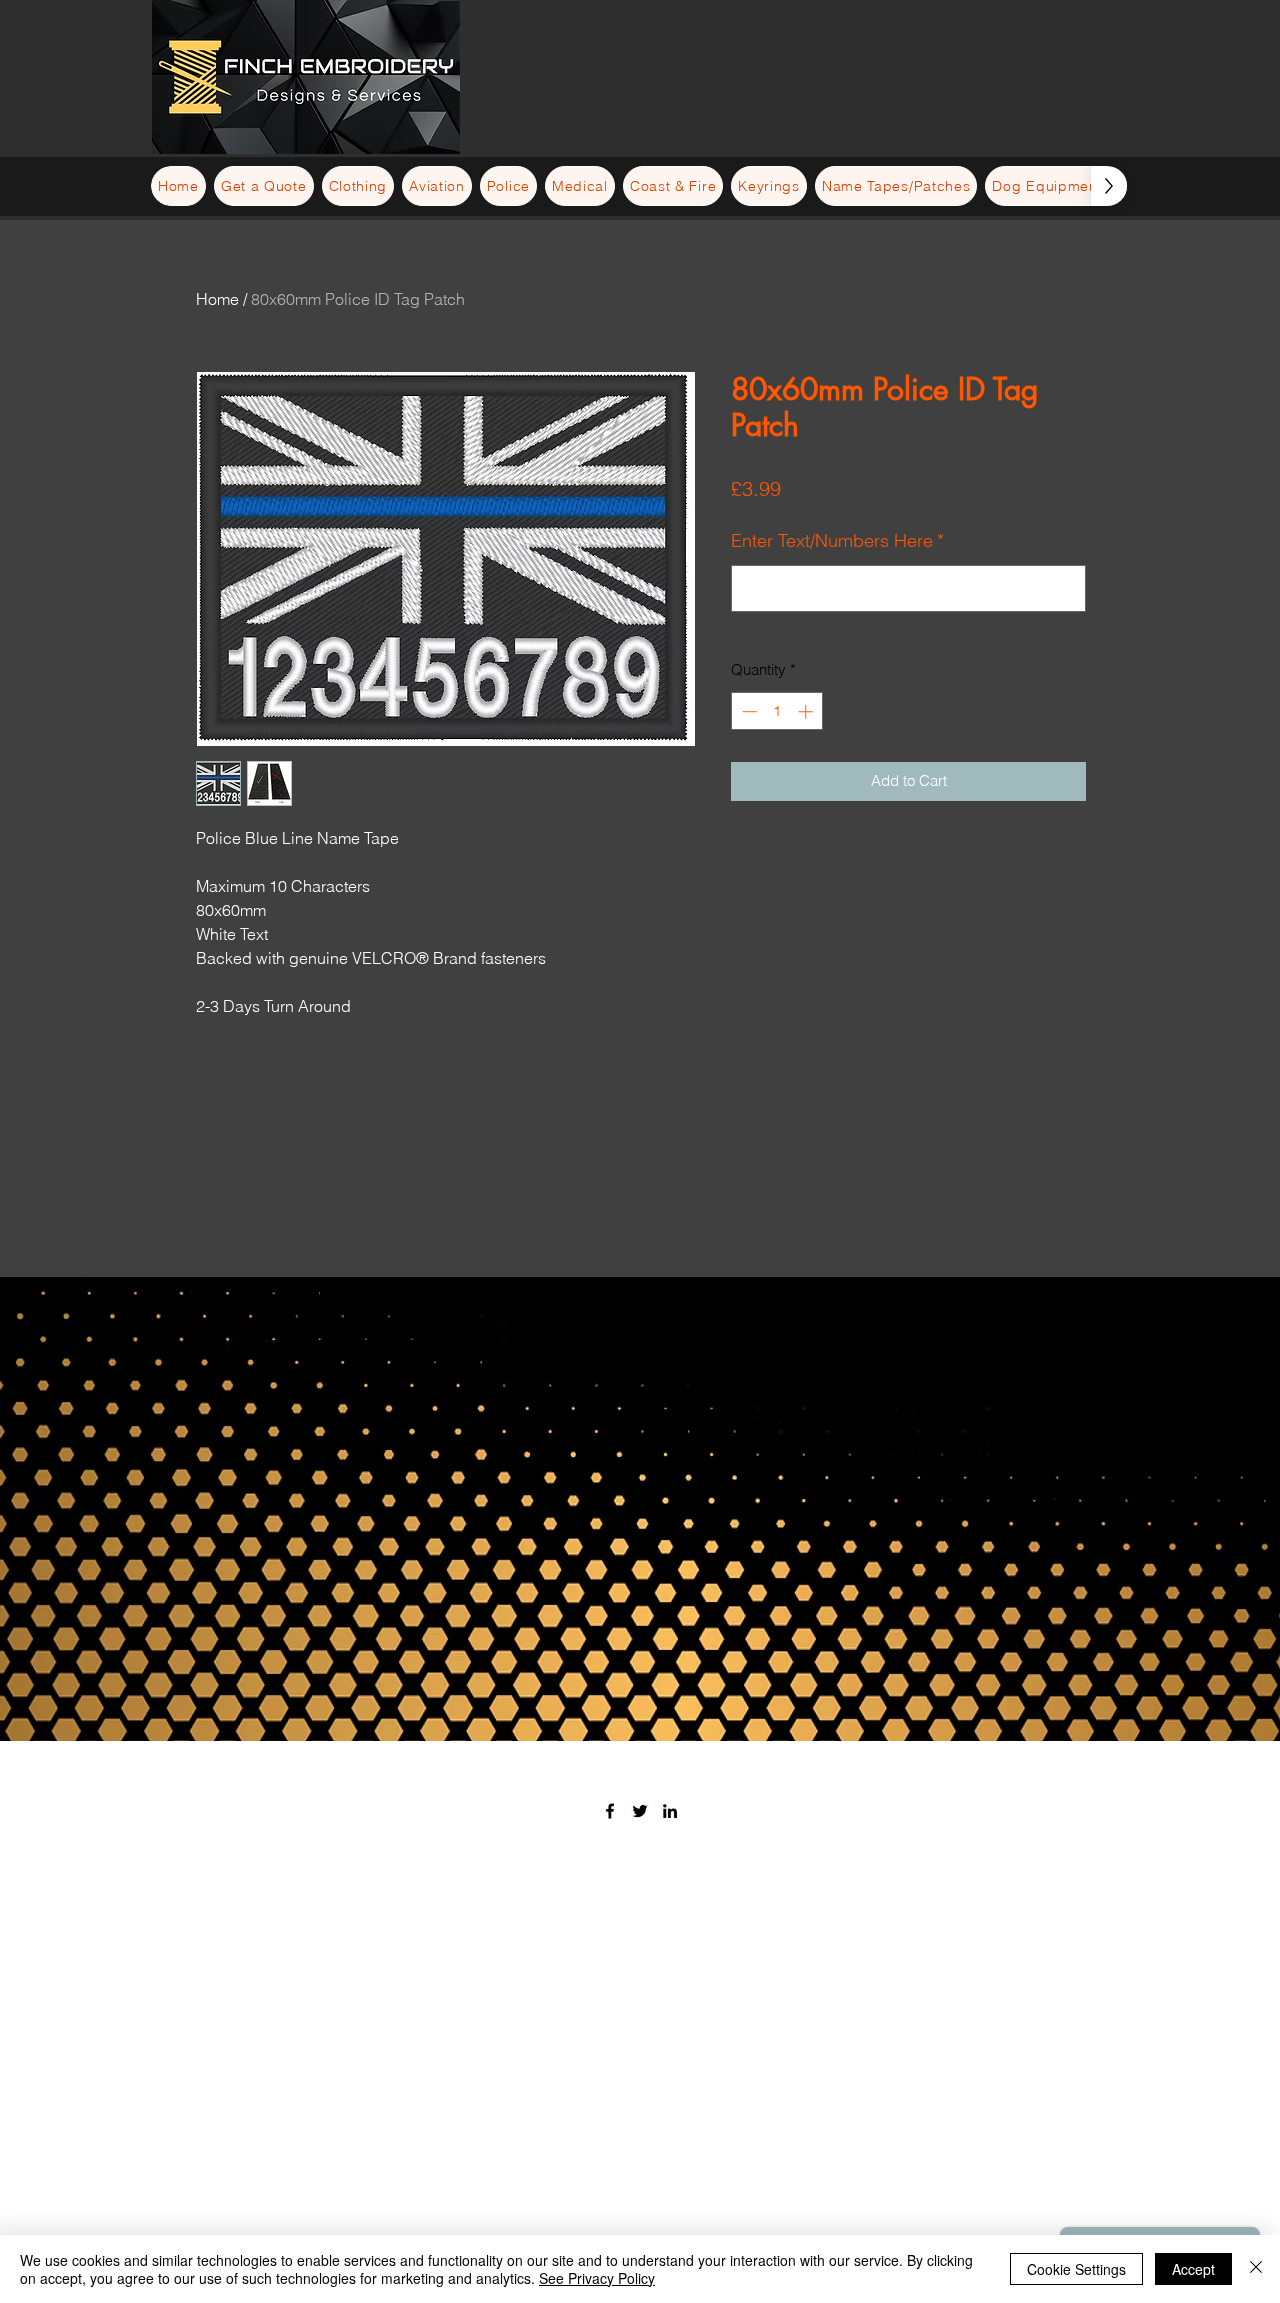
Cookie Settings (1076, 2269)
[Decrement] (747, 711)
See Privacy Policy (597, 2278)
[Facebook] (610, 1811)
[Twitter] (640, 1811)
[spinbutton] (777, 711)
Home (217, 299)
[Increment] (807, 711)
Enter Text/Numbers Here (837, 540)
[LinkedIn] (670, 1811)
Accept (1193, 2269)
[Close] (1256, 2269)
